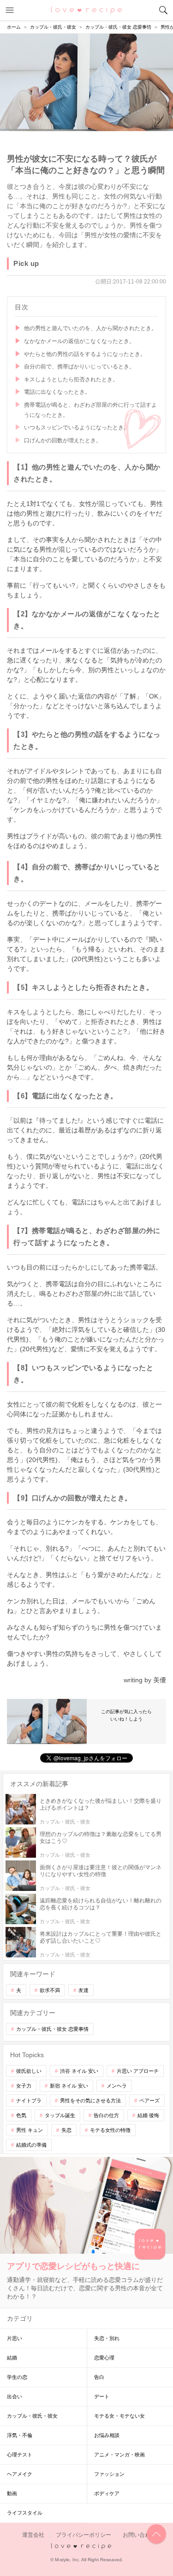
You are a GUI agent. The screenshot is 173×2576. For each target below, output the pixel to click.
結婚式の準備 (31, 2145)
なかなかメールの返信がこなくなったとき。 (79, 341)
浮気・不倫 (20, 2435)
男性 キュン (30, 2130)
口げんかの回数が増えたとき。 (63, 440)
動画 (12, 2493)
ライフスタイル (25, 2513)
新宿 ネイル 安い (69, 2086)
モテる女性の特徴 (110, 2130)
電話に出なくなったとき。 (57, 392)
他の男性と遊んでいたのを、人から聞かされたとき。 (90, 328)
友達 (84, 1990)
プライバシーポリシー (84, 2535)
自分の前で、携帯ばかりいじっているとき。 (79, 367)
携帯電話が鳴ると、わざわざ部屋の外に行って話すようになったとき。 (90, 410)
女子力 (24, 2086)
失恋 (66, 2130)
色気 (21, 2115)
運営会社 (33, 2535)
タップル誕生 (60, 2115)
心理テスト (20, 2455)
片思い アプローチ (138, 2071)
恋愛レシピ (86, 10)
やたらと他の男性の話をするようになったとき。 (85, 354)
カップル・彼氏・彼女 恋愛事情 (52, 2029)
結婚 (12, 2358)
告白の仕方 (106, 2115)
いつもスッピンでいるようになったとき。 (77, 427)
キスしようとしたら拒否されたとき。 (71, 379)
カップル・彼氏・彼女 (32, 2416)
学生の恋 (17, 2377)
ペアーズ (149, 2101)
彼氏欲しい (29, 2071)
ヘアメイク (20, 2474)
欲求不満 (50, 1990)
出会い (15, 2396)
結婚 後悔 (148, 2115)
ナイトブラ (29, 2101)
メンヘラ (117, 2086)
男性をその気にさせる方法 (90, 2101)
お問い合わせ (139, 2535)
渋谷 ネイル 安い (79, 2071)
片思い (15, 2338)
